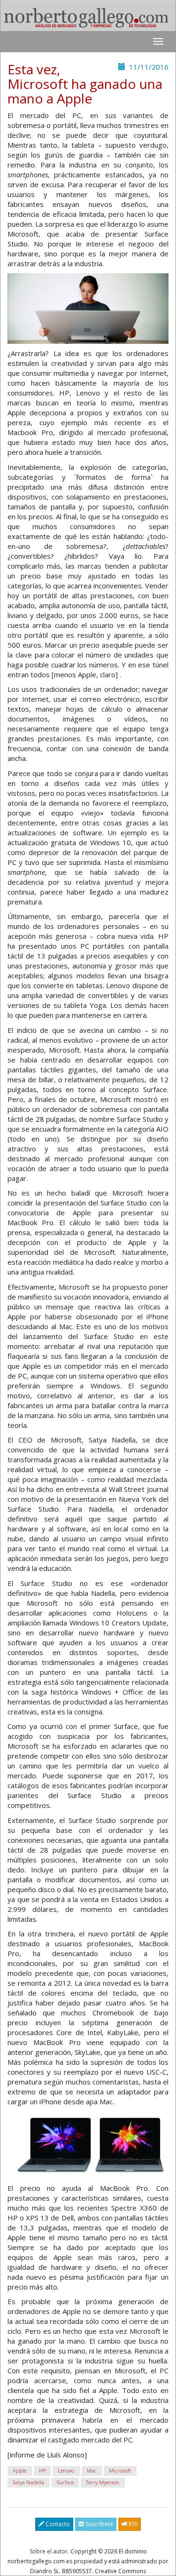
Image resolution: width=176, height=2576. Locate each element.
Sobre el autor (49, 2551)
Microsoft (120, 2470)
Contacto (57, 2524)
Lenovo (66, 2470)
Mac (92, 2470)
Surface (65, 2482)
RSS (132, 2524)
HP (42, 2470)
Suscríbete (99, 2524)
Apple (19, 2470)
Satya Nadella (28, 2482)
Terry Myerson (103, 2482)
